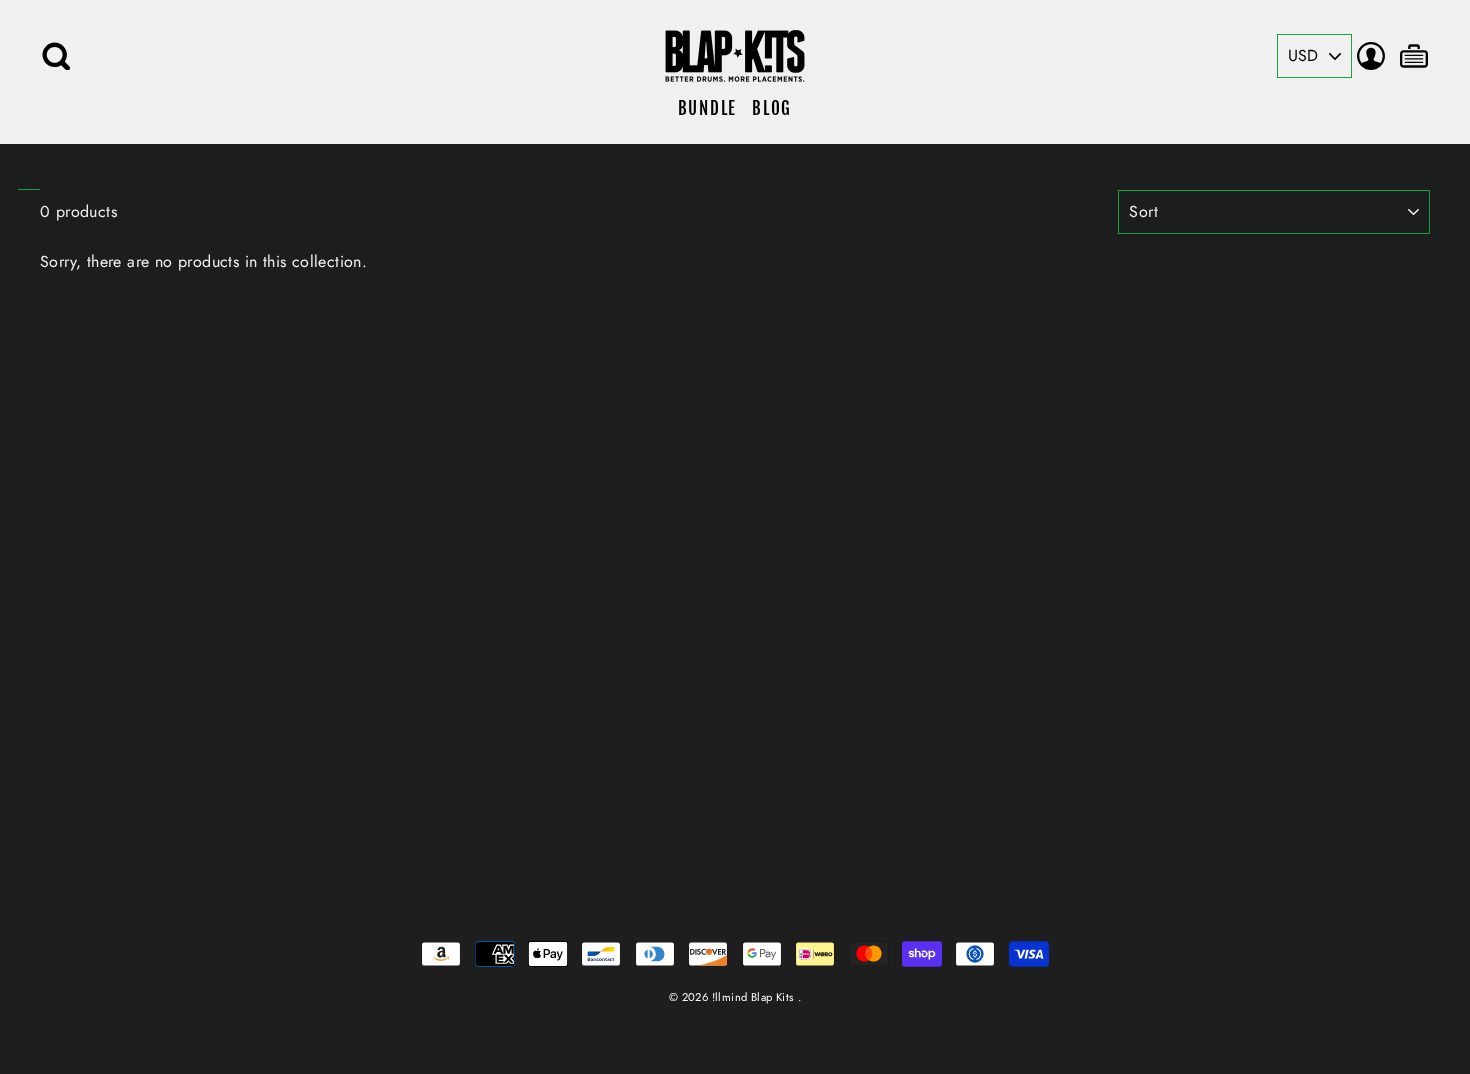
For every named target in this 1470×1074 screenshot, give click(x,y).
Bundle (707, 108)
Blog (772, 108)
